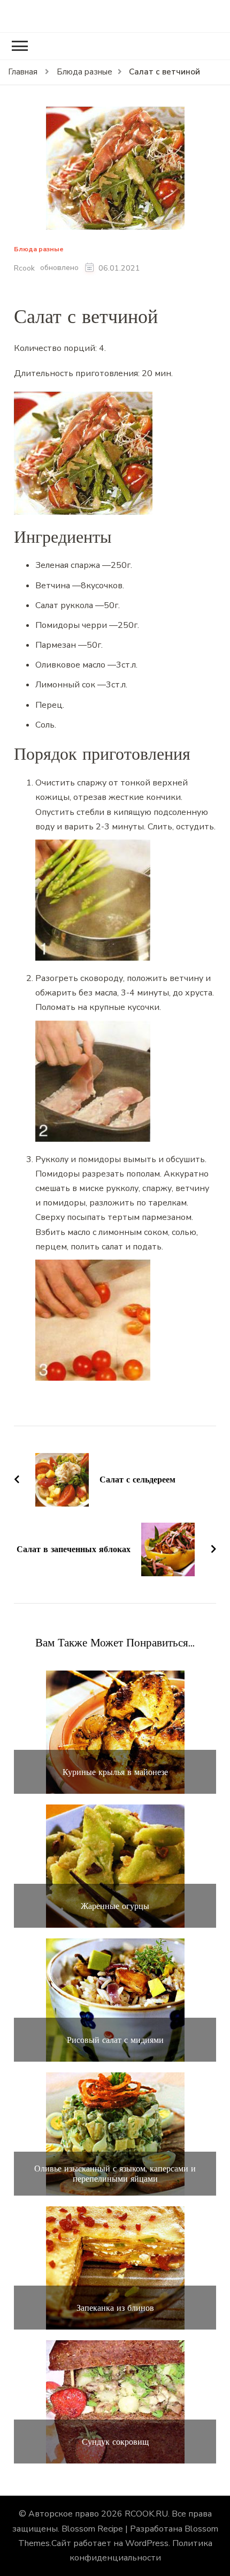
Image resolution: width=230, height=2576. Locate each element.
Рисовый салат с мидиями (115, 2040)
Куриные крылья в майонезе (115, 1772)
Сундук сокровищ (115, 2442)
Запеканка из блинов (115, 2308)
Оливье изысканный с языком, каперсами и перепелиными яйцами (115, 2174)
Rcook (24, 268)
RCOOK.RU (146, 2514)
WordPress (147, 2543)
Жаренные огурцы (115, 1906)
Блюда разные (39, 249)
